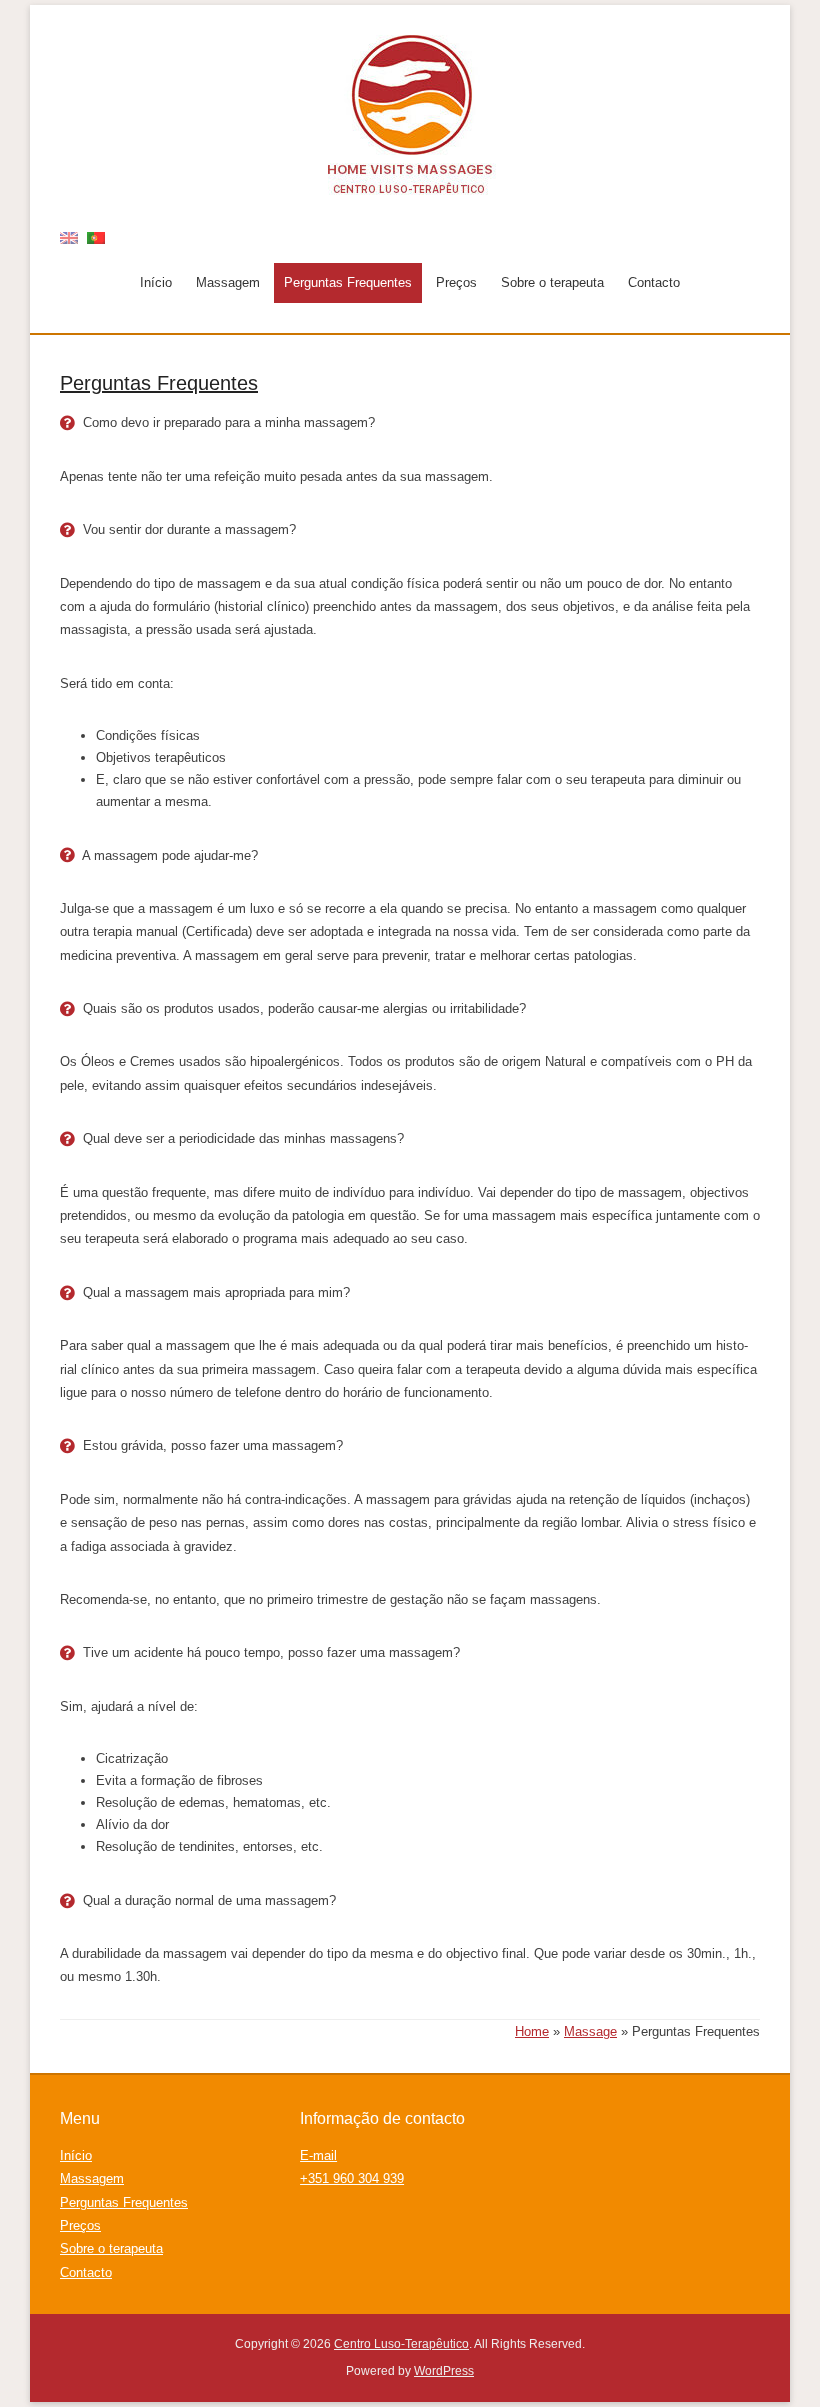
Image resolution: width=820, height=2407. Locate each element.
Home (532, 2031)
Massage (590, 2031)
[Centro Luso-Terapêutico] (410, 115)
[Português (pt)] (96, 236)
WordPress (444, 2371)
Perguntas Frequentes (348, 282)
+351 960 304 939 (352, 2178)
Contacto (654, 282)
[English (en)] (69, 236)
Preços (456, 282)
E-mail (318, 2155)
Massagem (228, 282)
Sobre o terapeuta (552, 282)
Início (156, 282)
